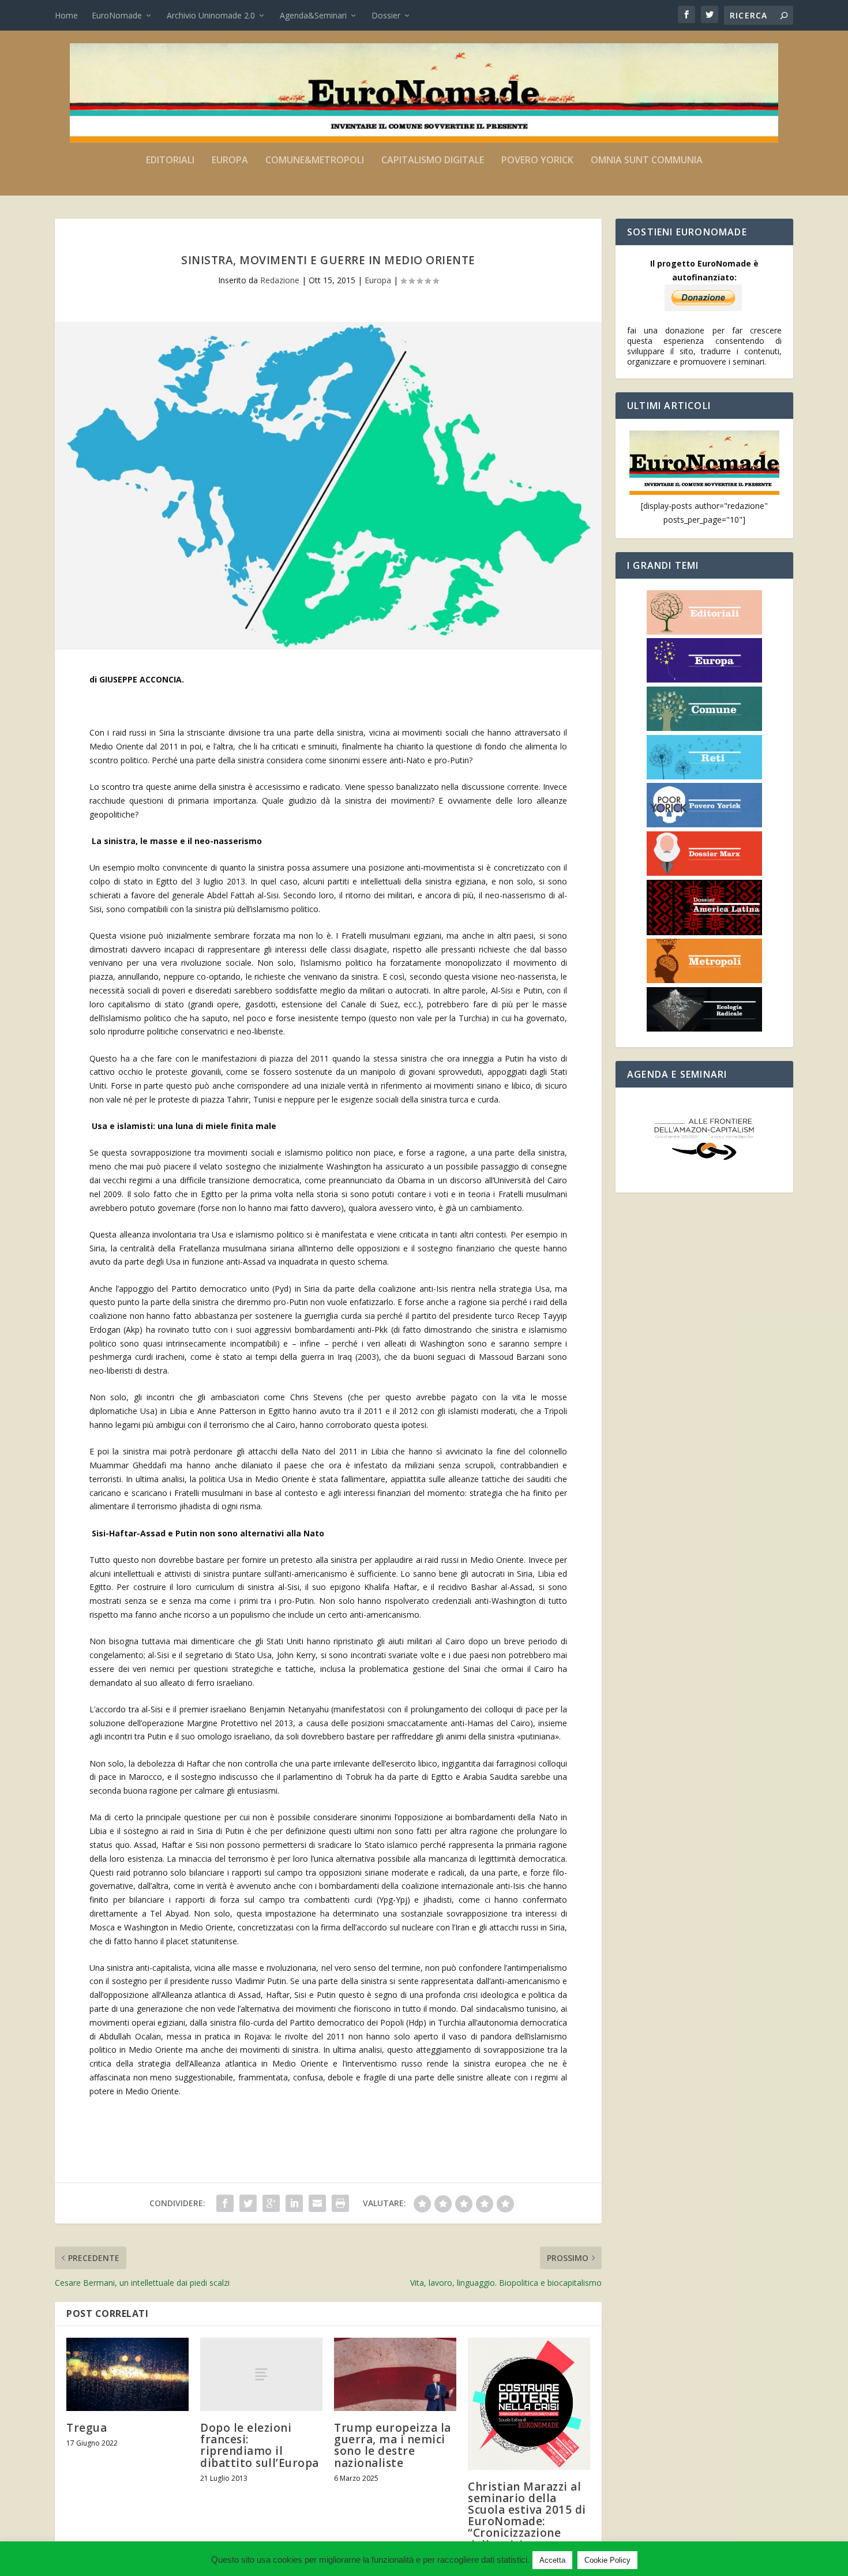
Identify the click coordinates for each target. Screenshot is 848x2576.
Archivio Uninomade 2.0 (211, 15)
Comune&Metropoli (315, 161)
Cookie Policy (607, 2560)
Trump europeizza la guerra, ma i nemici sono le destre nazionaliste (393, 2445)
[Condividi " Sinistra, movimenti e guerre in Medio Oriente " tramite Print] (340, 2203)
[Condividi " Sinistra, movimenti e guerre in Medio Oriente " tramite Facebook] (225, 2203)
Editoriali (170, 161)
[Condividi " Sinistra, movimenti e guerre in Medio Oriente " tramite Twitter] (248, 2203)
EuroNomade (117, 15)
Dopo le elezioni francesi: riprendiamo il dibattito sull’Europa (260, 2445)
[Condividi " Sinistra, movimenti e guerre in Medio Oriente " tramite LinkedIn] (294, 2203)
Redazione (280, 280)
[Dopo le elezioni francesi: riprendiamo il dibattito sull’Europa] (261, 2374)
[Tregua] (127, 2374)
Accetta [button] (552, 2560)
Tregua (87, 2428)
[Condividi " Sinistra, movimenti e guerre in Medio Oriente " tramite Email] (317, 2203)
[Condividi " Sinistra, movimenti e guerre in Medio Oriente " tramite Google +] (271, 2203)
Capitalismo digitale (433, 161)
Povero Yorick (537, 161)
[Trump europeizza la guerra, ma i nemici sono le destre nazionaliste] (395, 2374)
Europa (230, 161)
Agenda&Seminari (313, 15)
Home (66, 15)
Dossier (386, 15)
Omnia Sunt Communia (647, 161)
